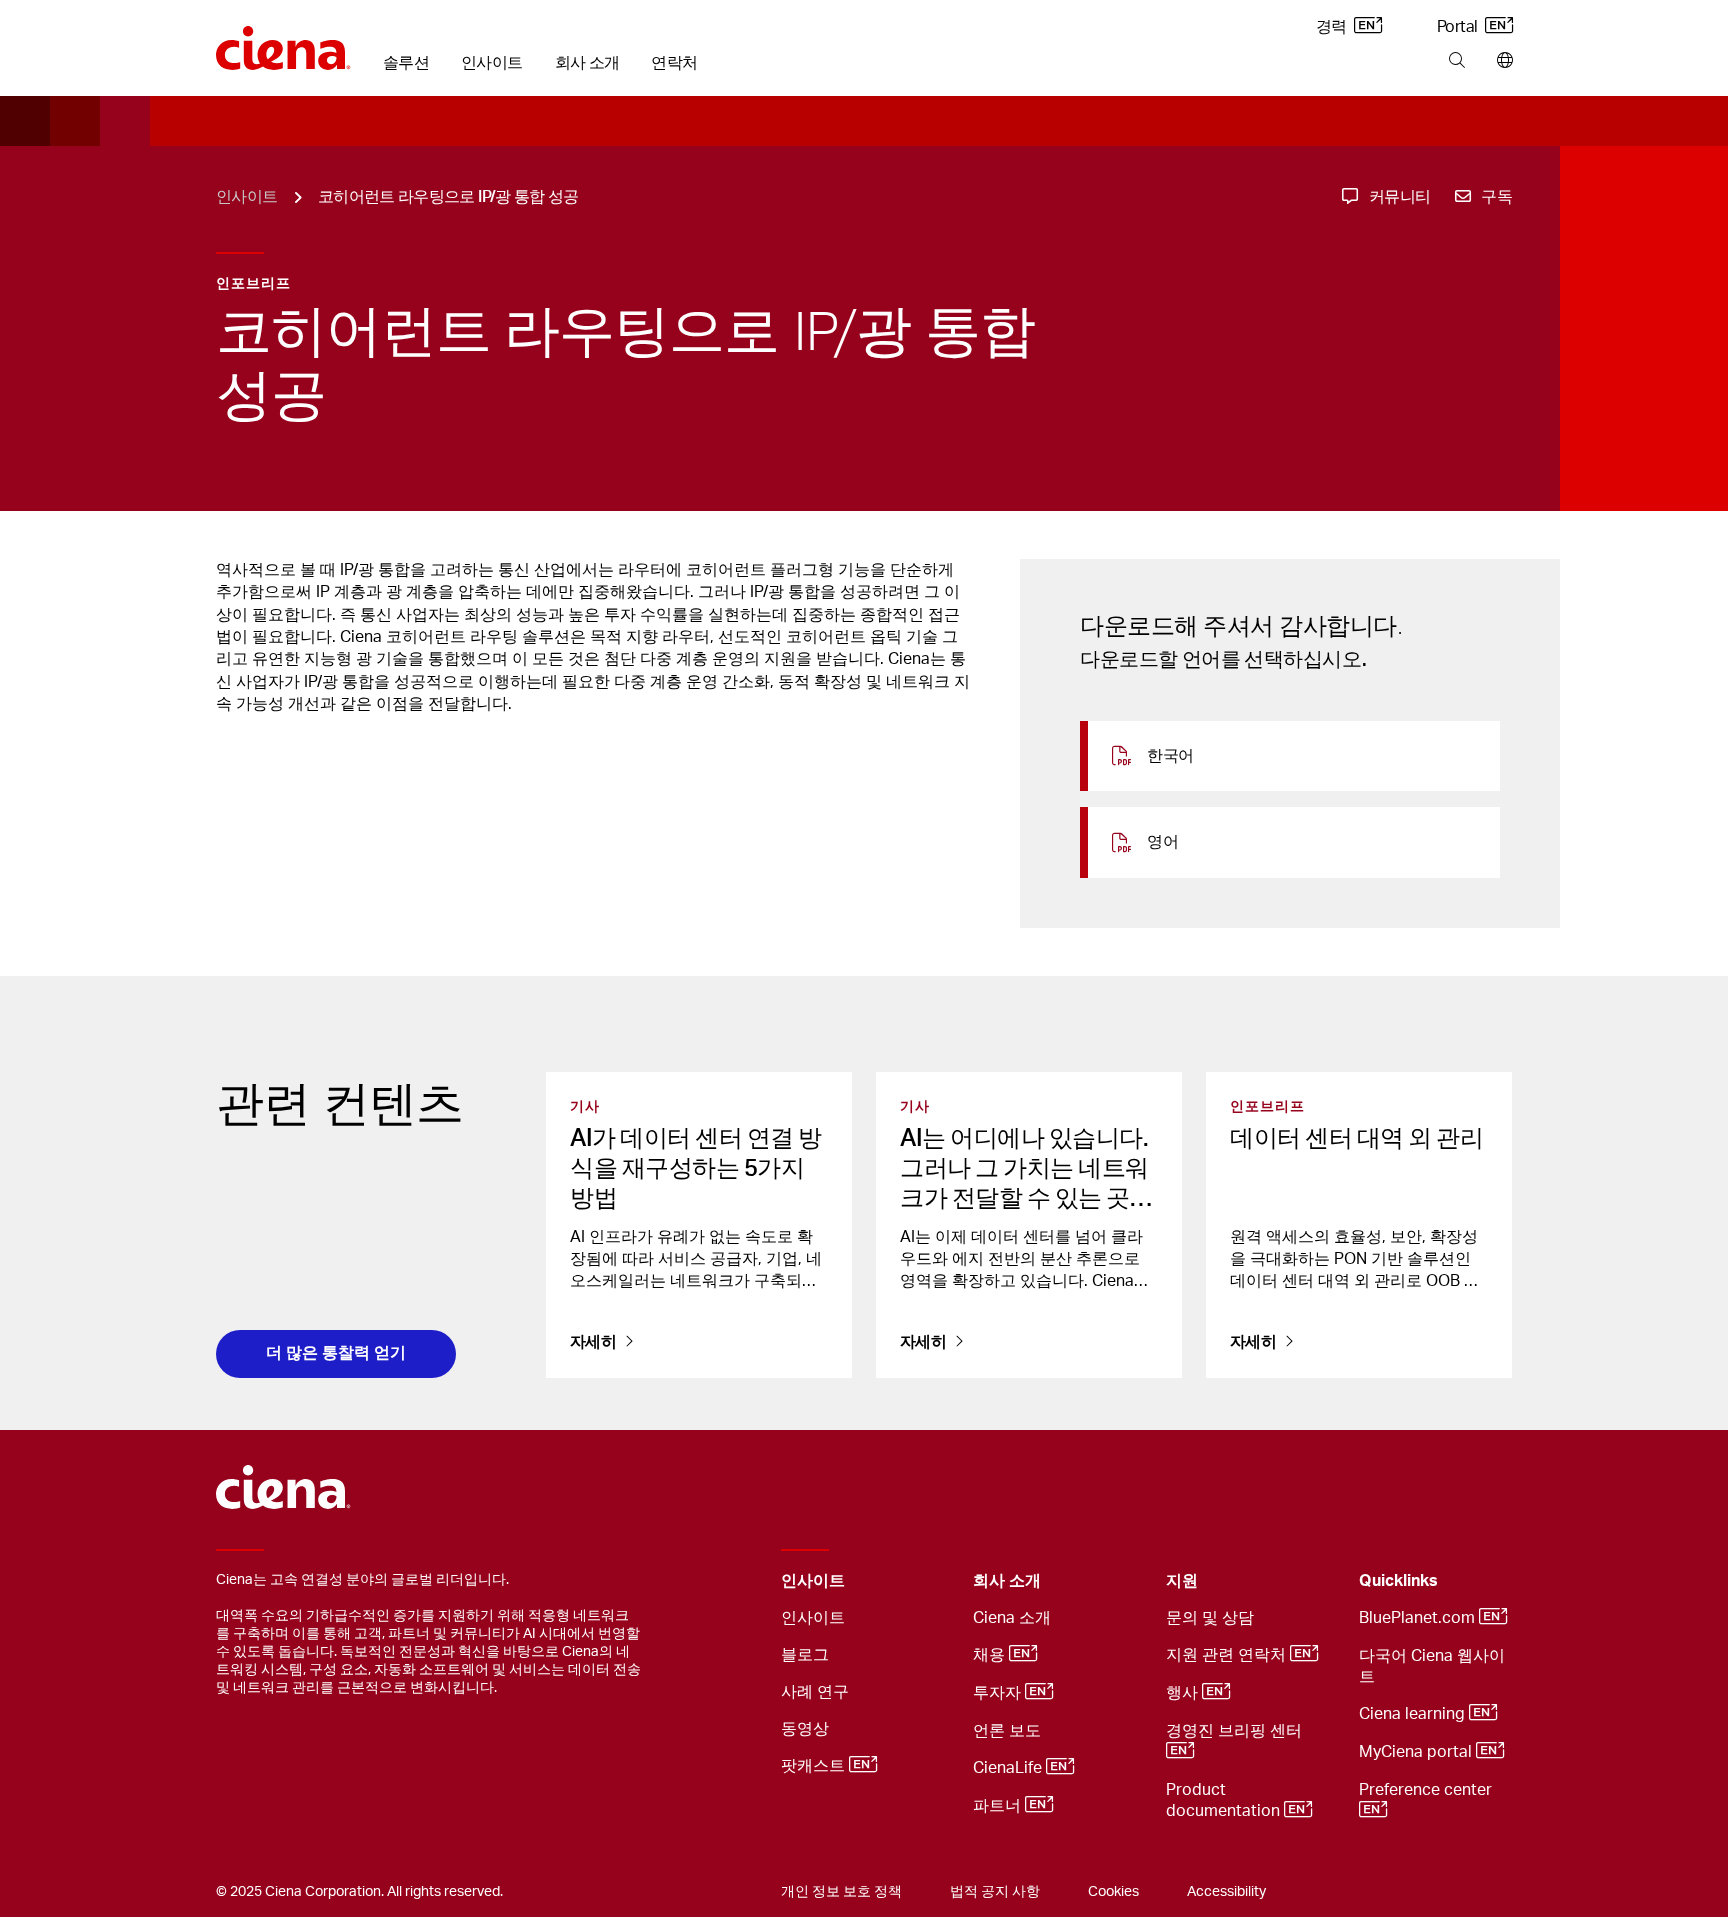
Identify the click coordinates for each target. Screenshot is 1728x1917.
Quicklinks (1398, 1581)
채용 (991, 1655)
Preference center (1427, 1790)
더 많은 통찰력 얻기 (336, 1352)
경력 (1333, 27)
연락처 (674, 63)
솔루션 (406, 63)
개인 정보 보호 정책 (841, 1892)
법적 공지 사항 (995, 1892)
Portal (1459, 27)
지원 (1182, 1581)
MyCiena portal (1417, 1752)
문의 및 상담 (1210, 1618)
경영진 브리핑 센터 (1236, 1731)
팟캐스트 (815, 1766)
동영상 (805, 1729)
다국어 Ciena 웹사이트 (1432, 1666)
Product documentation (1225, 1800)
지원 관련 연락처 (1228, 1655)
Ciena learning (1414, 1714)
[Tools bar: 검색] (1456, 61)
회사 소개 (587, 63)
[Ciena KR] (283, 41)
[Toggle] (927, 1581)
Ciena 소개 (1012, 1618)
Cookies (1113, 1892)
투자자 (999, 1693)
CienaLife (1009, 1768)
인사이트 (491, 63)
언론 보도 (1007, 1731)
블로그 (805, 1655)
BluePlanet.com (1419, 1618)
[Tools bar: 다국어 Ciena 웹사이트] (1500, 61)
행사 (1184, 1693)
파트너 (999, 1806)
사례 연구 (815, 1692)
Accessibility (1226, 1892)
